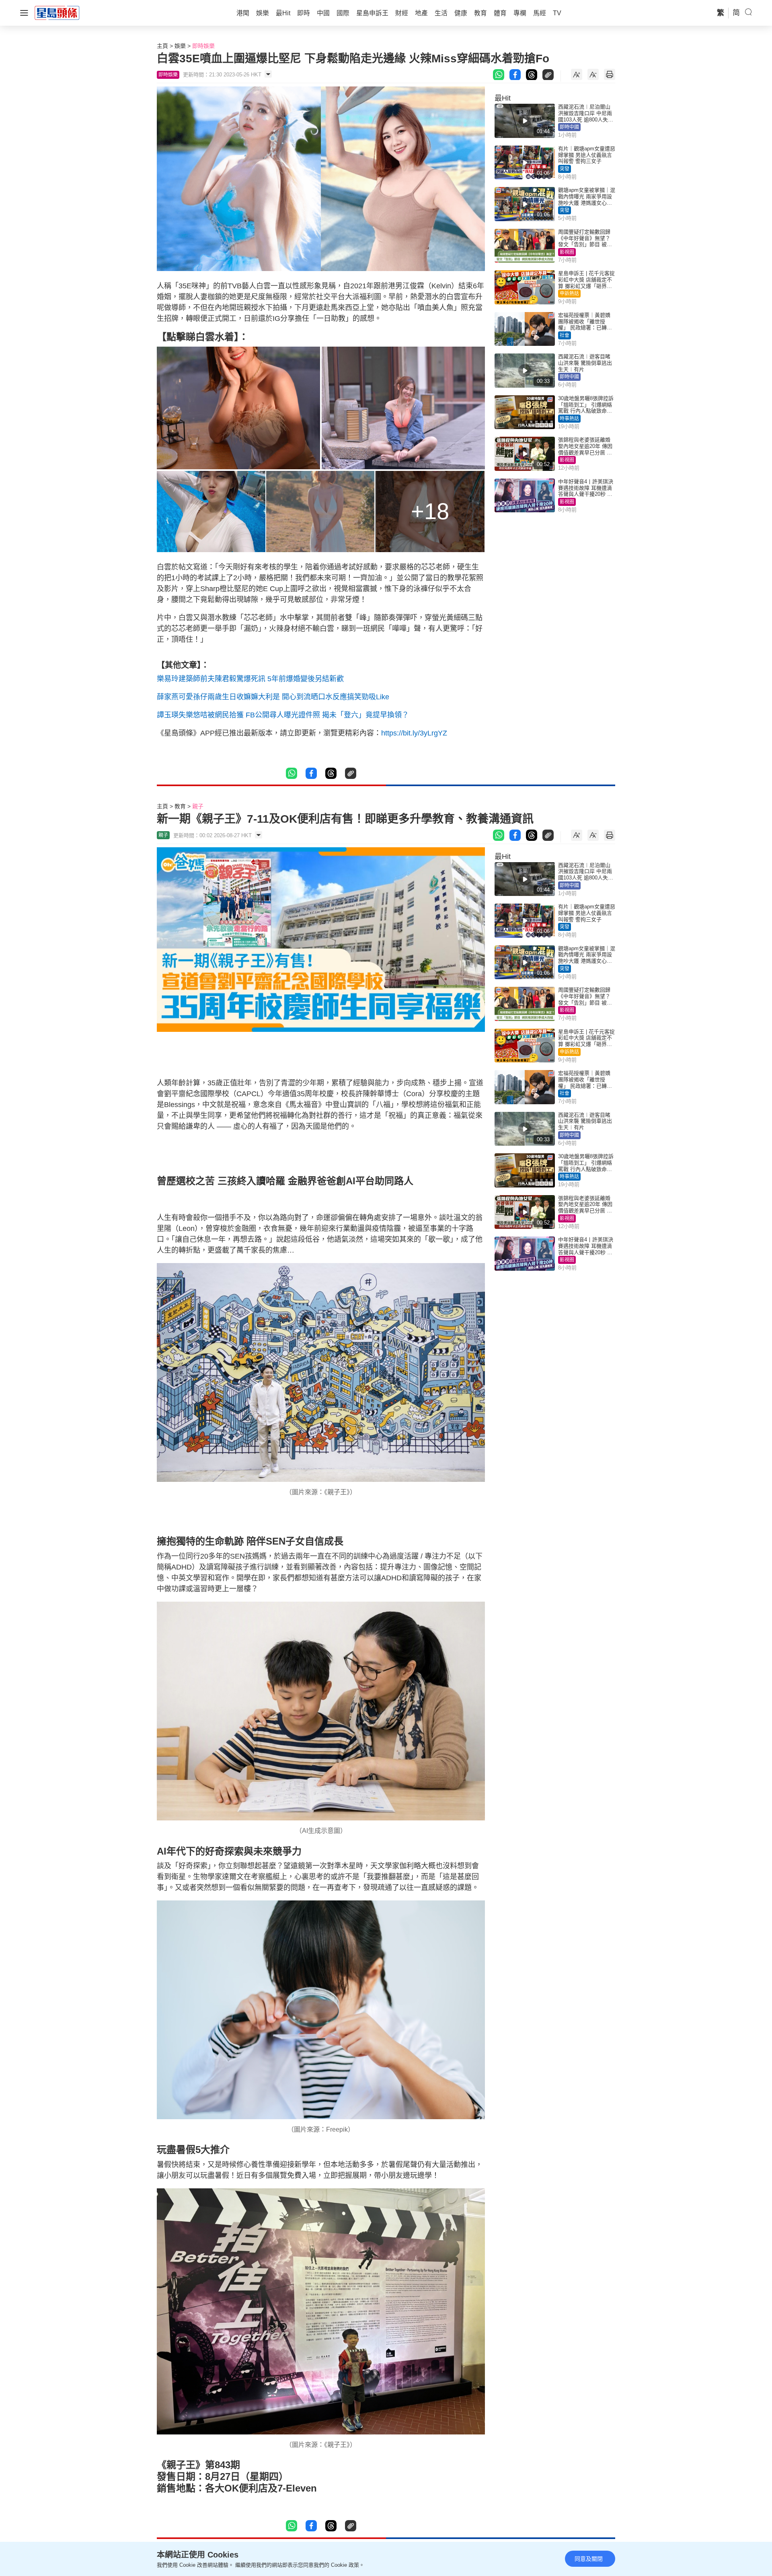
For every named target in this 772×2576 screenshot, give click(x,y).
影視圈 (567, 252)
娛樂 (180, 46)
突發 (565, 169)
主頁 (162, 46)
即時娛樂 (203, 46)
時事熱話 (569, 419)
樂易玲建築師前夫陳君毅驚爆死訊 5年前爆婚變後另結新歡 (250, 679)
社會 (565, 335)
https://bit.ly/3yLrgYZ (414, 733)
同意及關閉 (589, 2559)
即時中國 (569, 127)
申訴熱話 (569, 294)
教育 (180, 806)
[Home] (57, 12)
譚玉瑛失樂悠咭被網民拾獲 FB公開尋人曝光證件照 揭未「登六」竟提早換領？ (283, 715)
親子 (198, 806)
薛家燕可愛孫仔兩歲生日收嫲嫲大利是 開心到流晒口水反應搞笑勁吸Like (273, 697)
